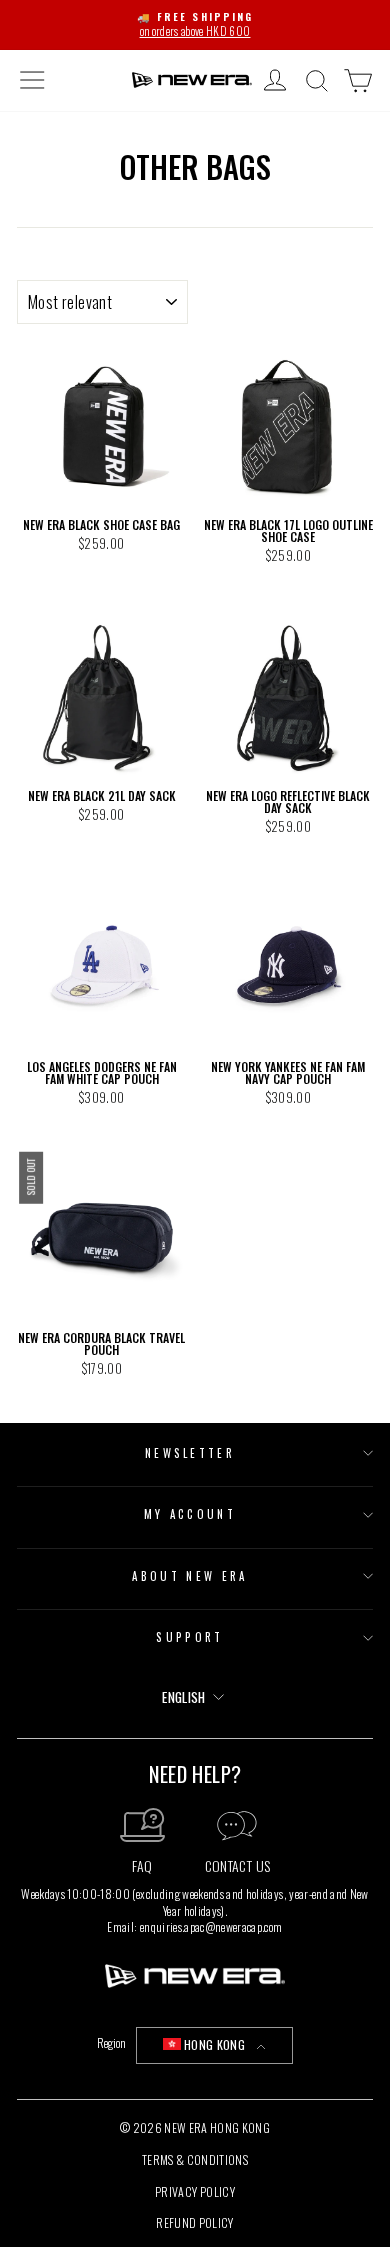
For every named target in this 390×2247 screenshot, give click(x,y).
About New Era (189, 1576)
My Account (190, 1514)
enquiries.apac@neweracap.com (211, 1926)
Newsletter (190, 1453)
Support (189, 1637)
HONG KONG (214, 2044)
